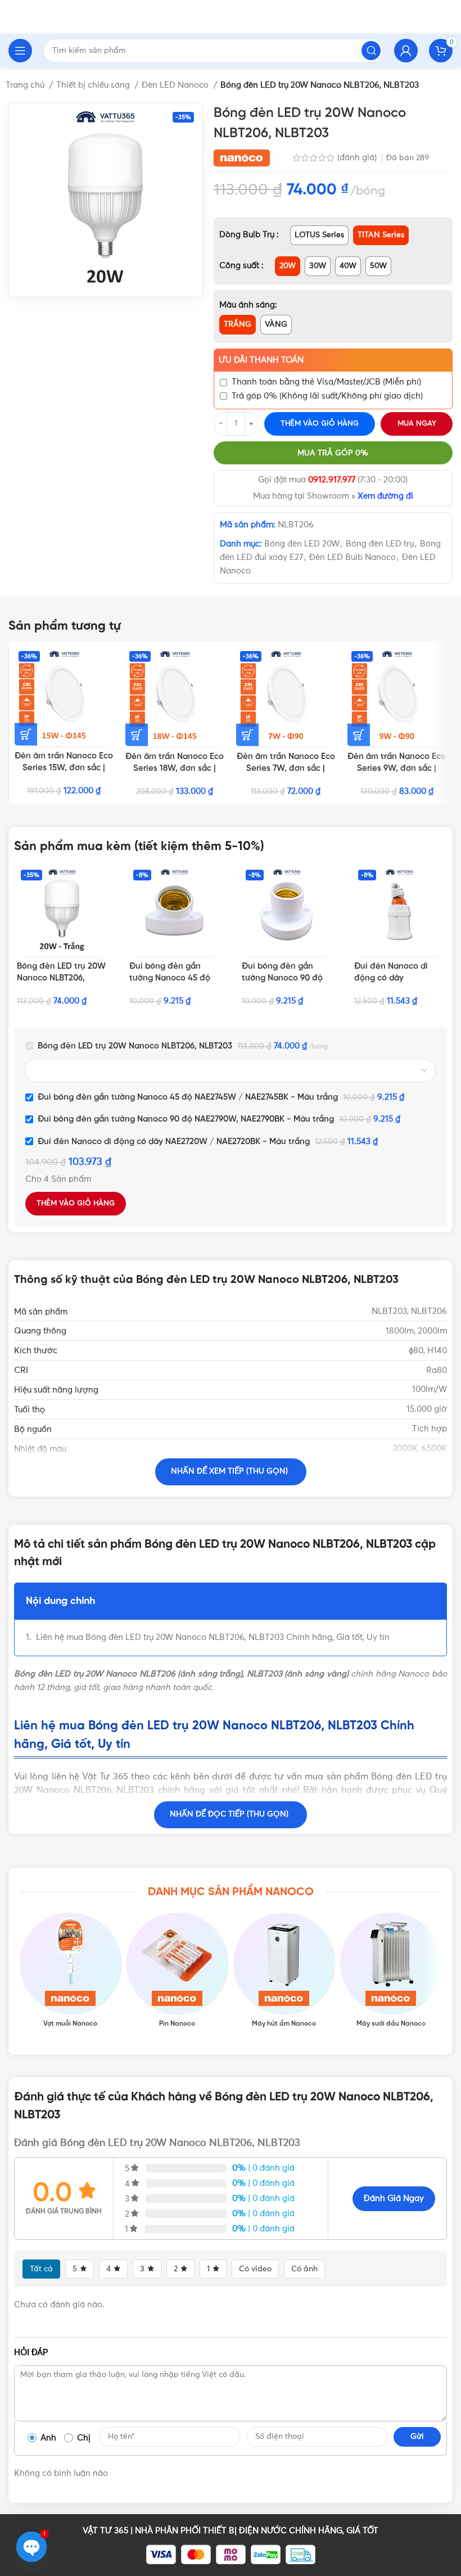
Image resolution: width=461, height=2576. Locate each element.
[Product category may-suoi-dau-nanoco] (391, 1971)
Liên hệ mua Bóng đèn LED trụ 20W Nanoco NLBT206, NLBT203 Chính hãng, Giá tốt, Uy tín (213, 1637)
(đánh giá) (358, 158)
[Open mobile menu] (20, 51)
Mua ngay (417, 424)
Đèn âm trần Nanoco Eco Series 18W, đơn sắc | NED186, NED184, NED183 (175, 769)
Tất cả (41, 2269)
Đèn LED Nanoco (176, 85)
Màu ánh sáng (247, 305)
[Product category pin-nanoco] (177, 1971)
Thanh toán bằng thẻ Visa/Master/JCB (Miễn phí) (326, 382)
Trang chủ (26, 85)
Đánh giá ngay (394, 2198)
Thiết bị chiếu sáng (94, 85)
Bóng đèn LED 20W (302, 544)
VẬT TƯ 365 (105, 2531)
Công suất (240, 266)
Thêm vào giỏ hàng (320, 424)
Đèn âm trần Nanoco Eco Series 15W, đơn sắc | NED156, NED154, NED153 (64, 768)
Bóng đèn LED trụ (380, 544)
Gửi (417, 2437)
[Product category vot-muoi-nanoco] (70, 1971)
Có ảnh (304, 2269)
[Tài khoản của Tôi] (406, 51)
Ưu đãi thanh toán (261, 360)
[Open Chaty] (31, 2547)
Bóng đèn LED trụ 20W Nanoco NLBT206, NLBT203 (61, 978)
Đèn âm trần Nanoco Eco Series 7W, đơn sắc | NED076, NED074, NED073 (286, 769)
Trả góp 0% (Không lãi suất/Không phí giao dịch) (327, 396)
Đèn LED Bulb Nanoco (352, 557)
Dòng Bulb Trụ (248, 235)
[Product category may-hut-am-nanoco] (284, 1971)
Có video (255, 2269)
